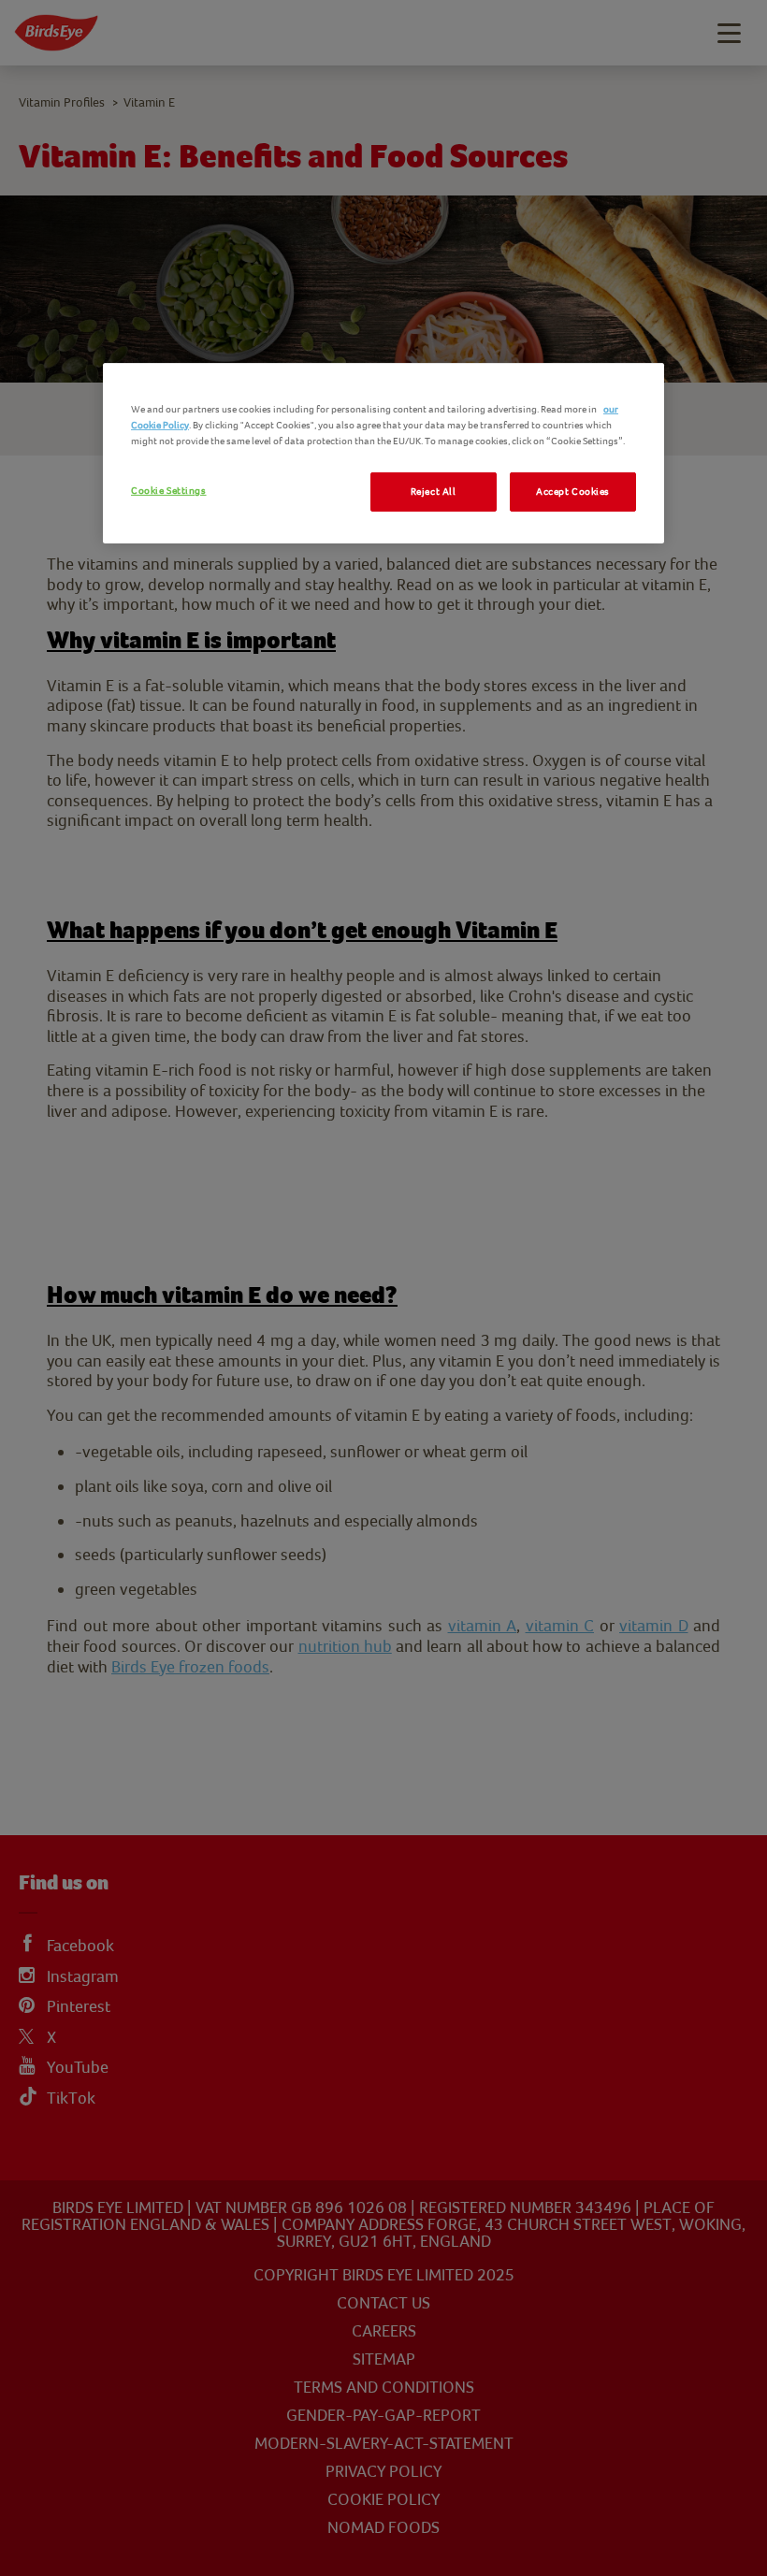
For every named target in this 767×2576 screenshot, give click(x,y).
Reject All (434, 492)
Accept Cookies (573, 492)
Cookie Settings (169, 491)
